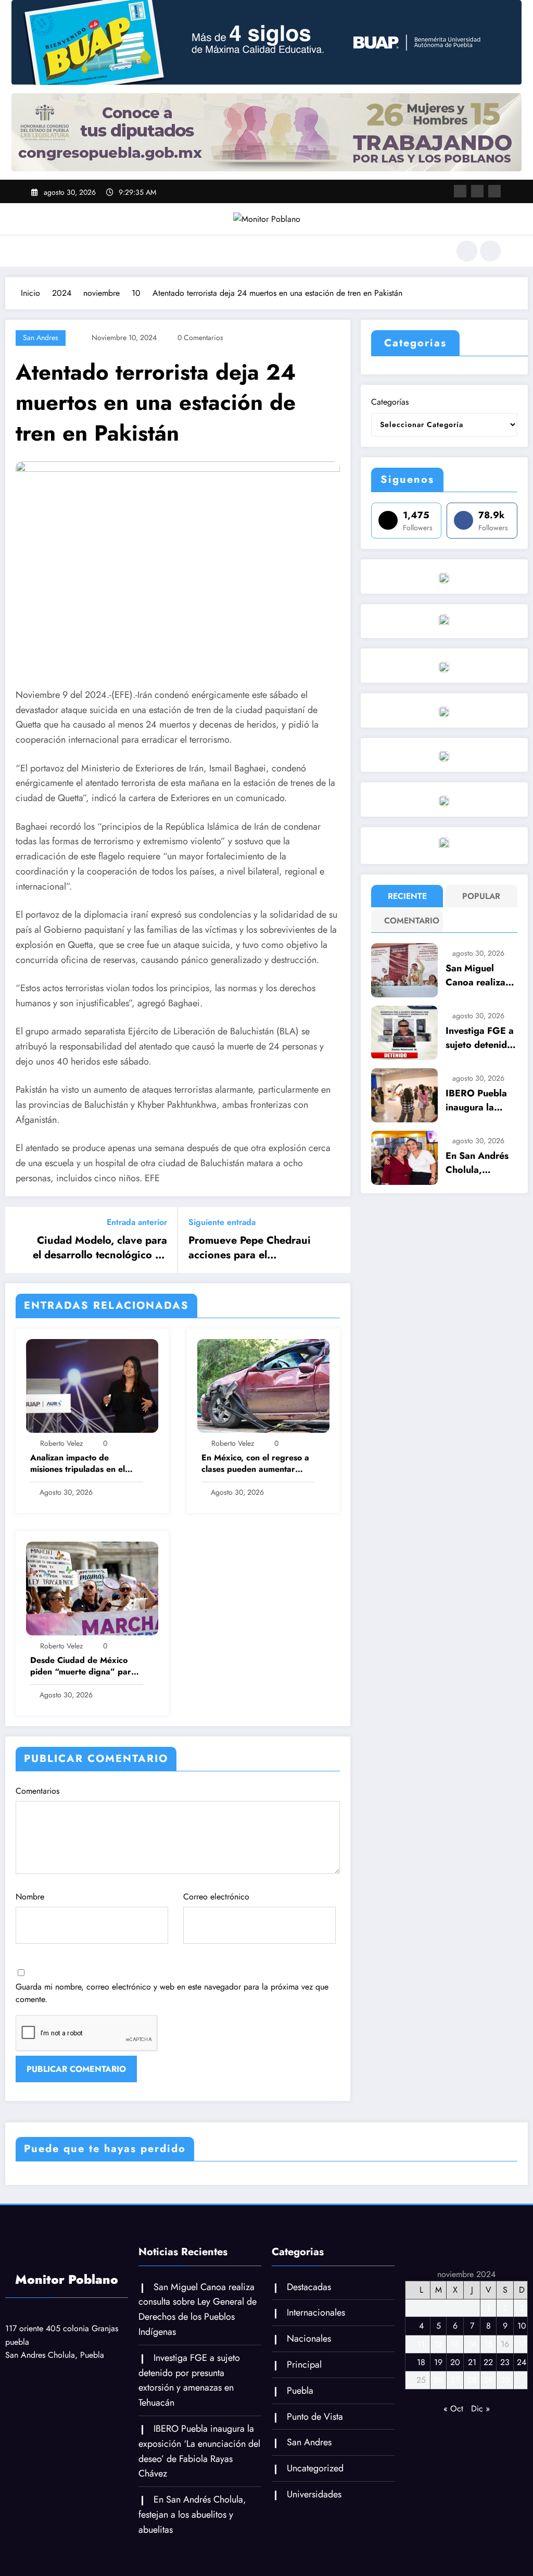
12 (438, 2344)
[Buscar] (467, 251)
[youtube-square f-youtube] (494, 191)
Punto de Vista (315, 2417)
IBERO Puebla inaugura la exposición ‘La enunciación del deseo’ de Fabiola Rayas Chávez (479, 1101)
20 (455, 2362)
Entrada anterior (137, 1222)
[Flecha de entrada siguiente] (336, 1240)
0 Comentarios (200, 337)
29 (488, 2380)
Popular (481, 896)
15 (488, 2344)
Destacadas (309, 2287)
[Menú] (39, 251)
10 (522, 2326)
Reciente (407, 896)
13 (455, 2344)
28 (472, 2380)
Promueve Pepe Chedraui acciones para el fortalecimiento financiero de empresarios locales (251, 1248)
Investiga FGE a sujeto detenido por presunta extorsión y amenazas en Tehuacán (480, 1038)
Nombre (30, 1897)
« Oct (453, 2409)
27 (455, 2380)
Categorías (390, 402)
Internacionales (316, 2312)
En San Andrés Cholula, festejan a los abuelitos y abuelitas (477, 1163)
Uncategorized (315, 2468)
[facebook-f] (460, 191)
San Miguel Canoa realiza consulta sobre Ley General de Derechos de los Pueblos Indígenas (480, 976)
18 (421, 2362)
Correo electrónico (216, 1897)
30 (505, 2380)
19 (438, 2362)
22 (488, 2362)
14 (472, 2344)
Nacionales (309, 2339)
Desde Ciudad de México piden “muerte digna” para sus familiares (83, 1666)
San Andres (41, 337)
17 (522, 2344)
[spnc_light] (490, 251)
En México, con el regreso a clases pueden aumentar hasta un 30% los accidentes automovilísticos (256, 1464)
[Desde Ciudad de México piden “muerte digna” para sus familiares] (92, 1588)
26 (438, 2380)
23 (505, 2362)
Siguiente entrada (222, 1222)
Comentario (409, 921)
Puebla (300, 2391)
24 (522, 2362)
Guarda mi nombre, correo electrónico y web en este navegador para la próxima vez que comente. (172, 1993)
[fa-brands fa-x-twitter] (477, 191)
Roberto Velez (61, 1443)
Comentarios (37, 1791)
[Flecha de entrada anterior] (20, 1240)
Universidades (314, 2494)
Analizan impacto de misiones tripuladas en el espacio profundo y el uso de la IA (86, 1464)
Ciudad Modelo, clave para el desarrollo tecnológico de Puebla (100, 1248)
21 (472, 2362)
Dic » (480, 2409)
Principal (304, 2365)
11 (421, 2344)
